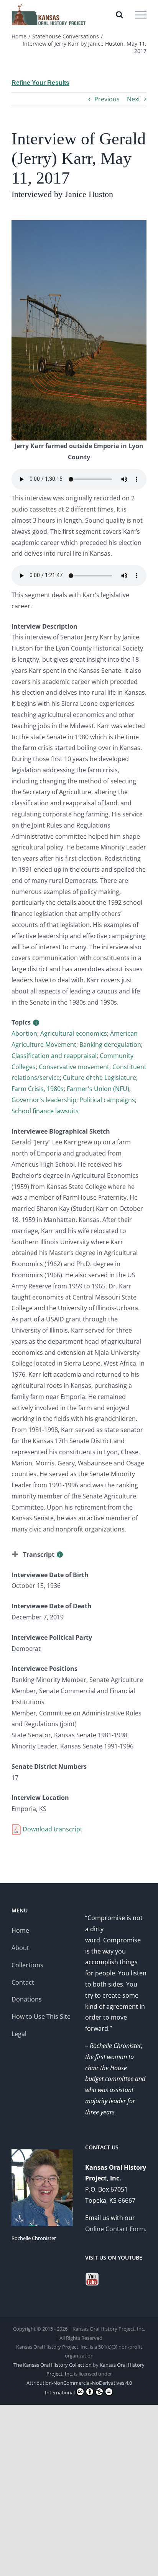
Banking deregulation (110, 1045)
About (20, 1948)
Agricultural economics (74, 1033)
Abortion (24, 1033)
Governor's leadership (44, 1100)
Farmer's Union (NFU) (98, 1089)
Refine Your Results (40, 83)
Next (134, 99)
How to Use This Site (41, 2016)
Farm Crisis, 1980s (38, 1089)
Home (20, 1930)
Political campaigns (107, 1100)
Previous (107, 99)
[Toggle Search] (119, 15)
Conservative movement (74, 1067)
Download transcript (52, 1829)
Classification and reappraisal (54, 1056)
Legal (19, 2034)
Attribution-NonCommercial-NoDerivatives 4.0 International (79, 2388)
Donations (27, 1999)
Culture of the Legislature (100, 1078)
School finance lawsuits (45, 1111)
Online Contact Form (115, 2229)
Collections (27, 1965)
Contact (23, 1982)
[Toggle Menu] (141, 15)
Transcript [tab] (39, 1555)
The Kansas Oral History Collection (53, 2365)
